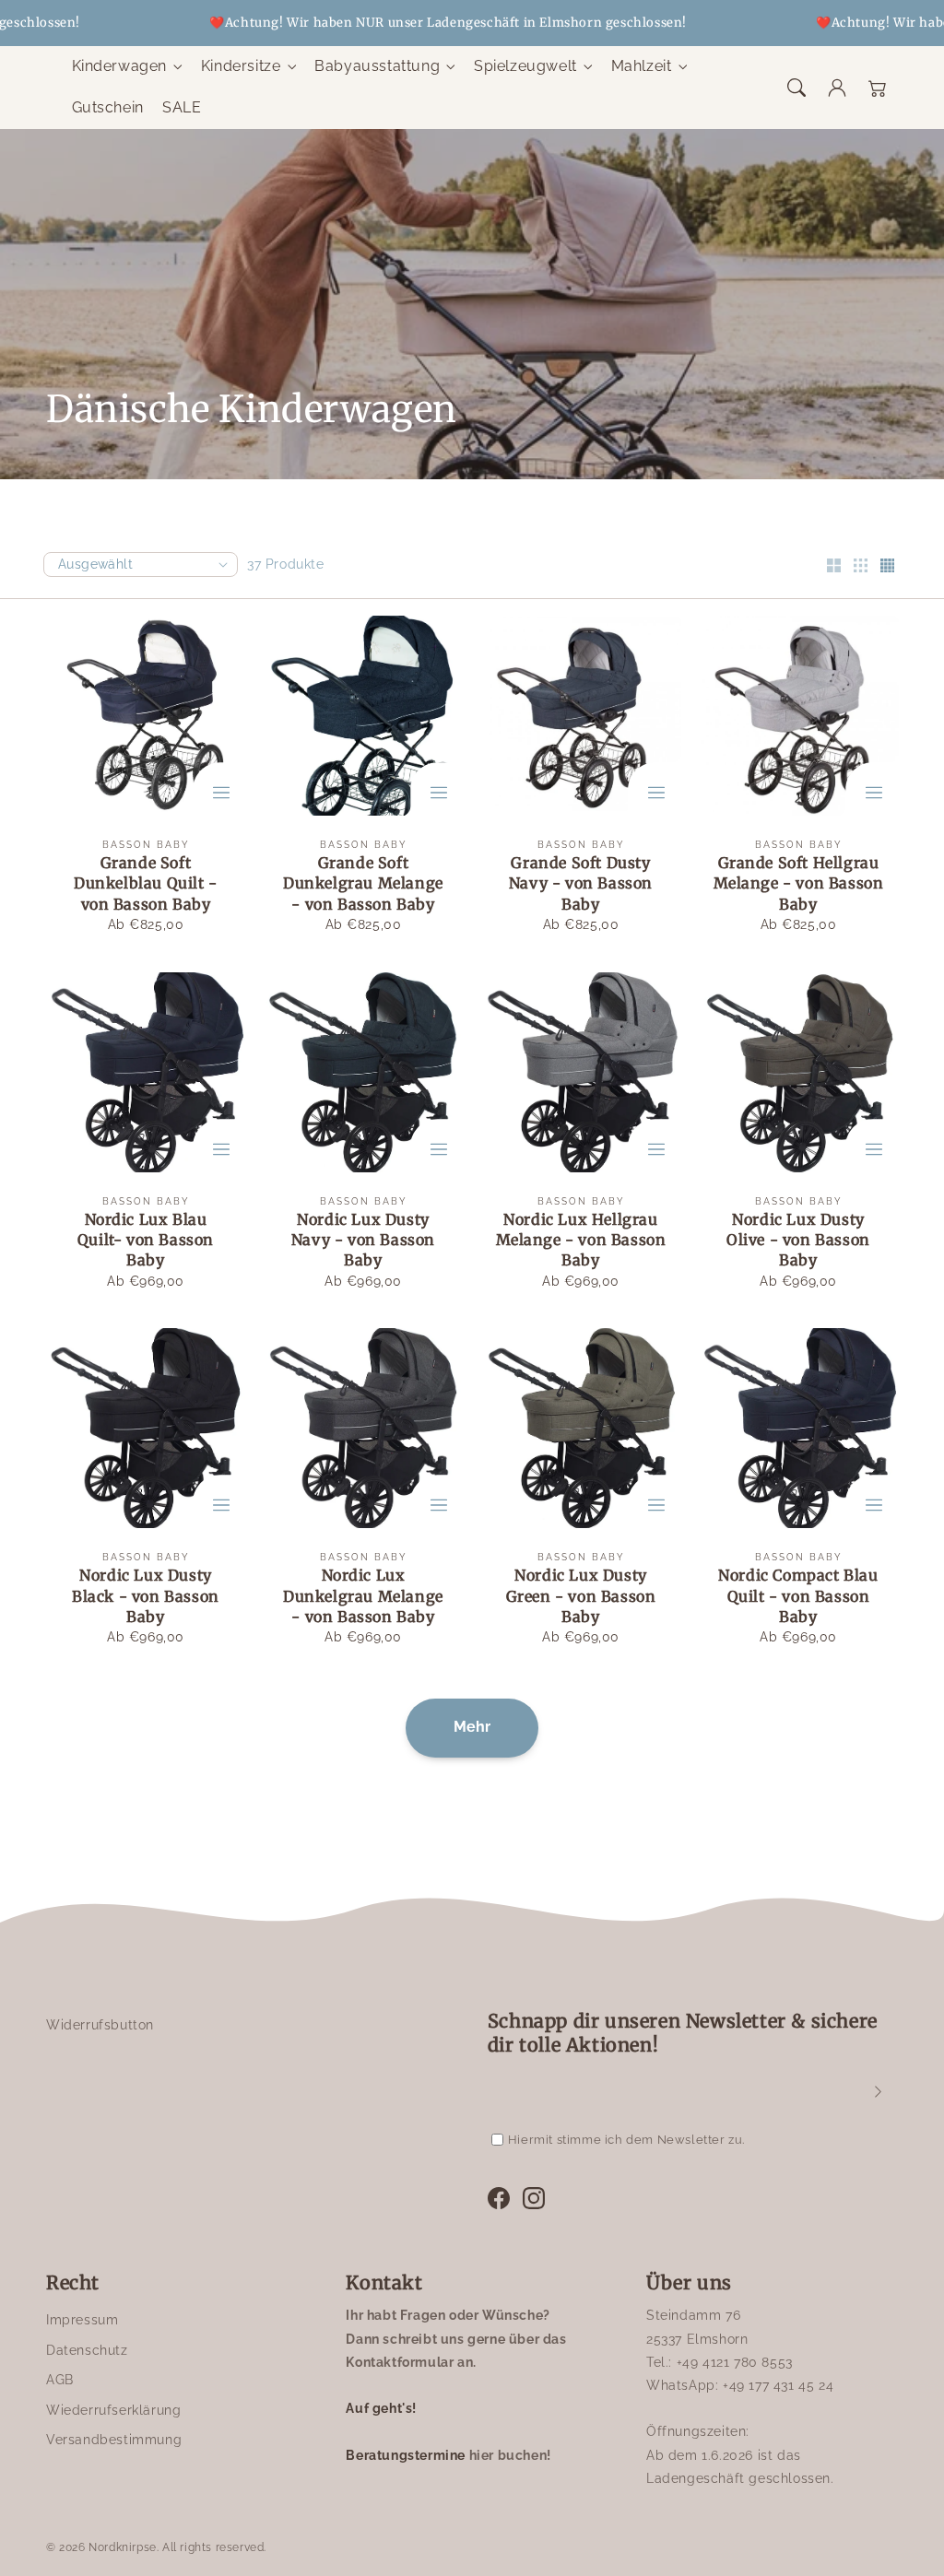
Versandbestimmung (114, 2440)
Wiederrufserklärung (113, 2410)
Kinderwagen (120, 66)
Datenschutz (87, 2350)
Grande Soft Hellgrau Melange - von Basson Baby (799, 883)
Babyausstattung (377, 66)
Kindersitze (241, 66)
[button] (796, 88)
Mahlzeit (642, 66)
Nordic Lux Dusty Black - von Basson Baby (146, 1596)
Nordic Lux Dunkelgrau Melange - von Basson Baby (363, 1596)
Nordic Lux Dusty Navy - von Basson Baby (363, 1240)
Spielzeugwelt (525, 66)
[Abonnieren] (878, 2091)
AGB (60, 2380)
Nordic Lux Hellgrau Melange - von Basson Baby (581, 1240)
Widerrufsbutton (100, 2025)
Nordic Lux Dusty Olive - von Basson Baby (798, 1240)
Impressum (82, 2320)
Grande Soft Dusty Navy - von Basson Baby (581, 883)
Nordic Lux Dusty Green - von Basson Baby (581, 1596)
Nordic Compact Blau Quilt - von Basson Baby (798, 1596)
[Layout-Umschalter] (833, 567)
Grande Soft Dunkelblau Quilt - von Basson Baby (146, 883)
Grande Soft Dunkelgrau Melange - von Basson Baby (363, 883)
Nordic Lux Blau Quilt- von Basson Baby (146, 1240)
